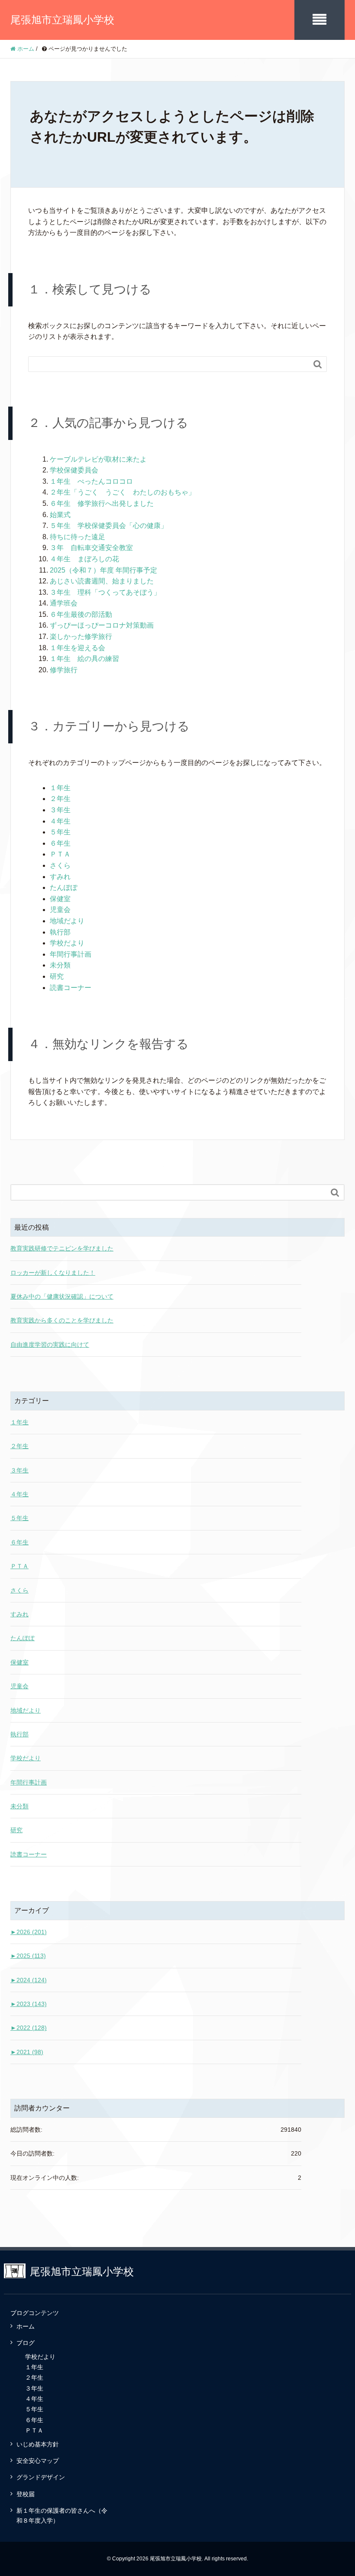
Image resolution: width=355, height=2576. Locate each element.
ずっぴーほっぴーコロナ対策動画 (102, 625)
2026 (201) (29, 1932)
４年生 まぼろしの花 (84, 559)
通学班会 (64, 603)
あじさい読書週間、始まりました (102, 581)
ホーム (26, 2326)
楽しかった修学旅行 (81, 637)
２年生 (60, 799)
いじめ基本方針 (38, 2444)
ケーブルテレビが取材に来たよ (98, 459)
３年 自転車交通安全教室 (91, 548)
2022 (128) (29, 2028)
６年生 (60, 843)
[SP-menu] (319, 20)
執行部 (60, 932)
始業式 (60, 515)
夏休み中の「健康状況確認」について (62, 1296)
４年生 (60, 821)
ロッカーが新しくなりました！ (53, 1273)
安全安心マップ (38, 2461)
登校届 (26, 2494)
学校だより (67, 943)
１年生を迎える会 (77, 648)
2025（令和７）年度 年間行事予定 (103, 570)
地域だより (67, 921)
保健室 (60, 899)
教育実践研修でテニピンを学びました (62, 1248)
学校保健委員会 (74, 470)
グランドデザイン (41, 2477)
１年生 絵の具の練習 (84, 659)
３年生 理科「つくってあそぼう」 (105, 592)
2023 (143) (29, 2004)
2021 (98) (27, 2052)
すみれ (60, 877)
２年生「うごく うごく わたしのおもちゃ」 (123, 492)
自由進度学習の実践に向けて (50, 1345)
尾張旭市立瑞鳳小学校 (62, 20)
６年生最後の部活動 (81, 614)
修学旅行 (64, 670)
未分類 (60, 965)
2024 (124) (29, 1980)
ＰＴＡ (60, 854)
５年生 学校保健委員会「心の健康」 (109, 526)
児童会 (60, 910)
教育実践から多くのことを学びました (62, 1320)
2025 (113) (28, 1956)
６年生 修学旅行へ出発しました (102, 503)
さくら (60, 865)
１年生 (60, 788)
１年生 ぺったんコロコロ (91, 481)
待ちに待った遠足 (77, 537)
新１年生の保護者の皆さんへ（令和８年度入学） (62, 2515)
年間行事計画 (71, 954)
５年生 (60, 832)
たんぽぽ (64, 887)
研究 (57, 976)
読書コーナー (71, 988)
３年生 (60, 810)
